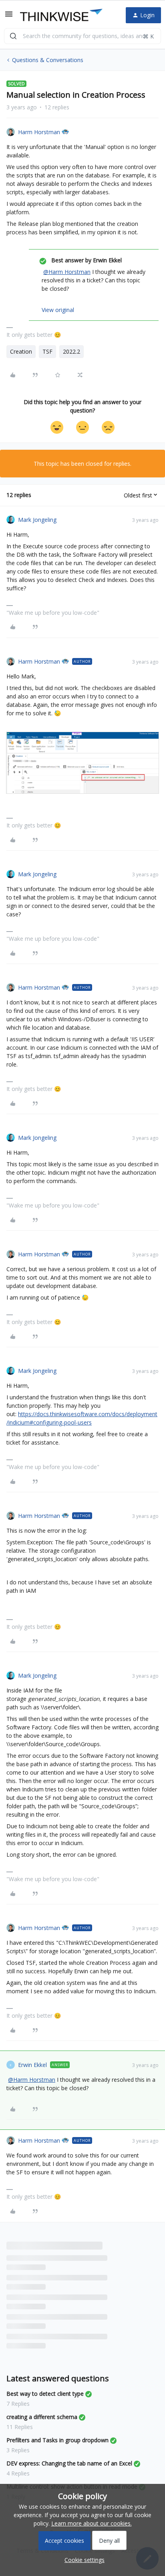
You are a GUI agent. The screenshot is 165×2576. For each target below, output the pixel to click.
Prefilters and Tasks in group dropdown (57, 2440)
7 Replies (18, 2404)
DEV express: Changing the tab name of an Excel (69, 2463)
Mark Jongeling (37, 520)
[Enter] (13, 36)
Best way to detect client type (45, 2394)
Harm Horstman (39, 132)
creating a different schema (42, 2417)
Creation (21, 351)
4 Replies (18, 2473)
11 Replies (20, 2427)
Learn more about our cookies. (92, 2523)
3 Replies (18, 2450)
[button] (9, 17)
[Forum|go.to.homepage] (61, 15)
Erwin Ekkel (32, 2065)
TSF (47, 351)
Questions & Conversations (48, 60)
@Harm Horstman (67, 272)
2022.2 (71, 351)
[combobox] (82, 36)
